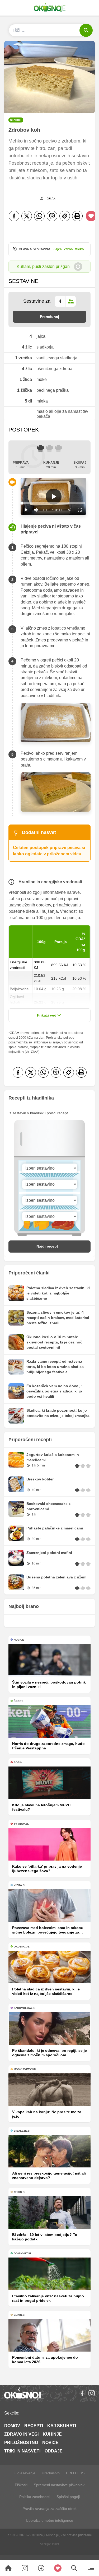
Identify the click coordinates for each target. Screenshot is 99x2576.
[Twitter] (27, 216)
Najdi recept (47, 1246)
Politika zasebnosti (35, 2497)
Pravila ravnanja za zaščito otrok (49, 2509)
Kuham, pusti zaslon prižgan (43, 266)
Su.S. (51, 198)
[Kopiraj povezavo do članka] (65, 216)
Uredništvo (51, 2473)
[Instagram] (92, 2393)
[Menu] (91, 2568)
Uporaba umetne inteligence (49, 2520)
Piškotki (21, 2485)
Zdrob (68, 249)
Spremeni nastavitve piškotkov (59, 2485)
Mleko (79, 249)
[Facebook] (14, 216)
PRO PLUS (75, 2473)
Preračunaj (49, 317)
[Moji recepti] (58, 2568)
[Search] (8, 2568)
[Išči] (86, 30)
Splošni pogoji (68, 2497)
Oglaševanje (25, 2473)
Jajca (58, 249)
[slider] (53, 503)
